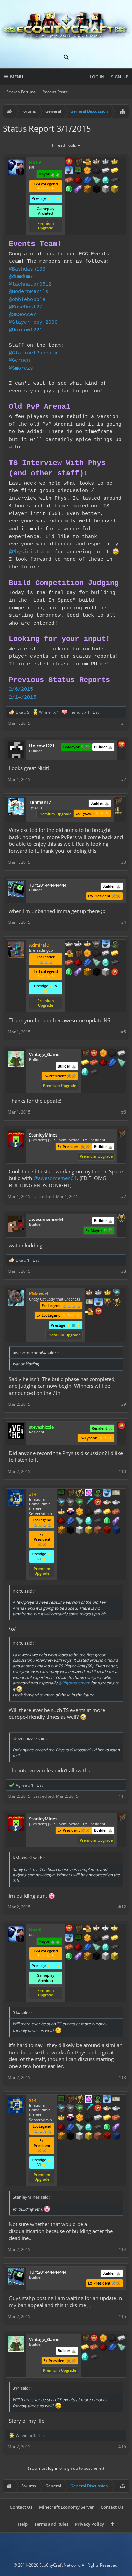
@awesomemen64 (55, 1178)
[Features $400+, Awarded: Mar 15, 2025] (106, 963)
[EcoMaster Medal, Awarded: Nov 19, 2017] (98, 1293)
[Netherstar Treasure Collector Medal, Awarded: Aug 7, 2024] (70, 1503)
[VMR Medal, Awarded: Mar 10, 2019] (115, 944)
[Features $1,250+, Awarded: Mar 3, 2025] (70, 1531)
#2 (123, 780)
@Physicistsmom (30, 552)
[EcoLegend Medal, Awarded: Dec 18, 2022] (108, 1293)
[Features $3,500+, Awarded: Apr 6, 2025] (116, 1531)
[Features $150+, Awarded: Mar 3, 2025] (116, 1512)
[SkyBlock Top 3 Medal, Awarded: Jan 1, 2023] (108, 1303)
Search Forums (21, 92)
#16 (122, 2447)
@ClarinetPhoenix (33, 353)
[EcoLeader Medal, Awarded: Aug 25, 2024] (107, 1503)
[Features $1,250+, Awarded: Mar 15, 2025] (96, 973)
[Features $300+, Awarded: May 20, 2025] (96, 181)
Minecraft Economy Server (67, 2507)
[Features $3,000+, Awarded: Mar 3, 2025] (107, 1531)
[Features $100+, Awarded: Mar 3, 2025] (107, 1512)
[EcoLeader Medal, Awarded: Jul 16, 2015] (96, 162)
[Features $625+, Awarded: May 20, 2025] (69, 190)
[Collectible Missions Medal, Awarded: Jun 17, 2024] (89, 1493)
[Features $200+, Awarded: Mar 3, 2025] (61, 1521)
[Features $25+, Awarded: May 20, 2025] (87, 171)
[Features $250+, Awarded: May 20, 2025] (87, 181)
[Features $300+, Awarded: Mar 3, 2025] (80, 1521)
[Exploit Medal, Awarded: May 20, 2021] (78, 171)
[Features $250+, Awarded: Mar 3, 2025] (70, 1521)
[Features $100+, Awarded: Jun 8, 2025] (85, 1063)
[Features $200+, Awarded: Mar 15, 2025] (78, 963)
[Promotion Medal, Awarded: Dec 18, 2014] (122, 1134)
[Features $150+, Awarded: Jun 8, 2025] (94, 1063)
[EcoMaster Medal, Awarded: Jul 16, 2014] (78, 944)
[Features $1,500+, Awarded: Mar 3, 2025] (80, 1531)
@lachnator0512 (30, 284)
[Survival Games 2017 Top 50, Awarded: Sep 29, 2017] (118, 811)
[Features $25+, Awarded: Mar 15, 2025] (87, 954)
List (96, 712)
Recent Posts (55, 92)
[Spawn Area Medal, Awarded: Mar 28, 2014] (87, 162)
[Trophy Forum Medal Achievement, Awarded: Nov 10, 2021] (122, 1426)
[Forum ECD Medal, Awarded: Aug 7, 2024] (116, 1493)
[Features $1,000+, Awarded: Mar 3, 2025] (61, 1531)
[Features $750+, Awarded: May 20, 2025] (78, 190)
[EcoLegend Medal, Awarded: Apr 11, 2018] (115, 162)
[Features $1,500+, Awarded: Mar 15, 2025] (106, 973)
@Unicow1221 (26, 330)
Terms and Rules (51, 2524)
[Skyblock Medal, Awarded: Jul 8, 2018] (69, 171)
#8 (123, 1271)
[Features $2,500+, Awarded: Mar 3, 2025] (98, 1531)
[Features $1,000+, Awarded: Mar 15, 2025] (87, 973)
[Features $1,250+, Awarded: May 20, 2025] (96, 190)
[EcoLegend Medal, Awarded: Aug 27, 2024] (61, 1512)
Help (23, 2524)
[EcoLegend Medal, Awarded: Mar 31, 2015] (87, 944)
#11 (122, 1796)
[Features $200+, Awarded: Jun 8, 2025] (103, 1063)
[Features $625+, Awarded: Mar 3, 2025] (107, 1521)
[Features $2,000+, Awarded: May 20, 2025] (115, 190)
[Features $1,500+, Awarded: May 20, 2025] (106, 190)
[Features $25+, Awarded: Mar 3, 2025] (80, 1512)
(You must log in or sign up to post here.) (66, 2468)
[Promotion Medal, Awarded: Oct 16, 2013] (78, 954)
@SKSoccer (23, 315)
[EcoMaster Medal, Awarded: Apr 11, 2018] (106, 162)
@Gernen (19, 360)
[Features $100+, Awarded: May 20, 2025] (115, 171)
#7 (123, 1197)
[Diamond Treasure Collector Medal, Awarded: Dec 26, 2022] (117, 1293)
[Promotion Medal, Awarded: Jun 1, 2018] (78, 162)
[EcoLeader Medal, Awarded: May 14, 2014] (69, 944)
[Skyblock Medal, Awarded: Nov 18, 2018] (106, 944)
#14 (122, 2250)
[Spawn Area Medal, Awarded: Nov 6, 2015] (89, 1312)
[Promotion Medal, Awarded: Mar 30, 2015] (70, 1493)
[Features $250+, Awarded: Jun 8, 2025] (112, 1063)
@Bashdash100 (27, 269)
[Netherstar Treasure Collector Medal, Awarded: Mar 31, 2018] (96, 944)
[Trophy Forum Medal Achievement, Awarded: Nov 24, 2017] (69, 162)
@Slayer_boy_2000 (33, 322)
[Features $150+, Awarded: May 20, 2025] (69, 181)
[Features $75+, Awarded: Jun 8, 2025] (122, 1054)
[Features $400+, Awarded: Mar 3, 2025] (89, 1521)
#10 (122, 1471)
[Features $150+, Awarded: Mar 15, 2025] (69, 963)
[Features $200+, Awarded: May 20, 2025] (78, 181)
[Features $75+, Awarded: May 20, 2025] (106, 171)
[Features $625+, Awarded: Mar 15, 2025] (69, 973)
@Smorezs (21, 368)
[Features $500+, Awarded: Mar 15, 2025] (115, 963)
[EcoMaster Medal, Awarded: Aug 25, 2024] (116, 1503)
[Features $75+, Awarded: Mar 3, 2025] (98, 1512)
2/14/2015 (23, 697)
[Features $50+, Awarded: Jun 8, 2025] (112, 1054)
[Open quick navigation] (123, 111)
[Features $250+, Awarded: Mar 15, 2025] (87, 963)
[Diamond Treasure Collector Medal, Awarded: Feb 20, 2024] (61, 1503)
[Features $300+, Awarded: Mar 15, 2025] (96, 963)
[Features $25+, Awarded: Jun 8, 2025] (103, 1054)
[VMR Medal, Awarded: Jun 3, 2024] (98, 1493)
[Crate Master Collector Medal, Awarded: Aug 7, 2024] (89, 1503)
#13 (122, 2077)
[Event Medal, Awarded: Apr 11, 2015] (117, 1303)
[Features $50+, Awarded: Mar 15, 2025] (96, 954)
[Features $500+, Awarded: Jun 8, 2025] (94, 1072)
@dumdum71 (23, 277)
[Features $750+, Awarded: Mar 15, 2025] (78, 973)
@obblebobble (27, 300)
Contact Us (21, 2507)
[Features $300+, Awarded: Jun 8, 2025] (122, 1063)
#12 (122, 1907)
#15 (122, 2316)
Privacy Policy (89, 2524)
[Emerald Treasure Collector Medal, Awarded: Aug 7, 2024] (80, 1503)
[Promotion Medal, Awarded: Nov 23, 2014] (85, 1054)
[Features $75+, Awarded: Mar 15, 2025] (106, 954)
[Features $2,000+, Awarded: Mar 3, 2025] (89, 1531)
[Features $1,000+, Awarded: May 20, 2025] (87, 190)
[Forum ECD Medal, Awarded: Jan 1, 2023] (89, 1303)
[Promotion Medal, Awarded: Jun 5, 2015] (118, 801)
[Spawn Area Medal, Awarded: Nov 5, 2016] (69, 954)
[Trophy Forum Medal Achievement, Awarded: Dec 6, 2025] (122, 745)
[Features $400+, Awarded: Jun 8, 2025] (85, 1072)
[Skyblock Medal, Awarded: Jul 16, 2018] (107, 1493)
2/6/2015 (21, 689)
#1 (123, 723)
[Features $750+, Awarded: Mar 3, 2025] (116, 1521)
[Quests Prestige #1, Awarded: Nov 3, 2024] (70, 1512)
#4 (123, 922)
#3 (123, 862)
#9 (123, 1404)
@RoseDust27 (26, 307)
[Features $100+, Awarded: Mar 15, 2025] (115, 954)
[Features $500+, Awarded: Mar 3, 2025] (98, 1521)
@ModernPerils (29, 292)
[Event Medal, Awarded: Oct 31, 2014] (122, 1219)
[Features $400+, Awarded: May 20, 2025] (106, 181)
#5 (123, 1032)
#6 (123, 1112)
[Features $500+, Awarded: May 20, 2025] (115, 181)
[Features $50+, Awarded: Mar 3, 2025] (89, 1512)
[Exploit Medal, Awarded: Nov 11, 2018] (61, 1493)
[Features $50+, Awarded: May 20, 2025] (96, 171)
